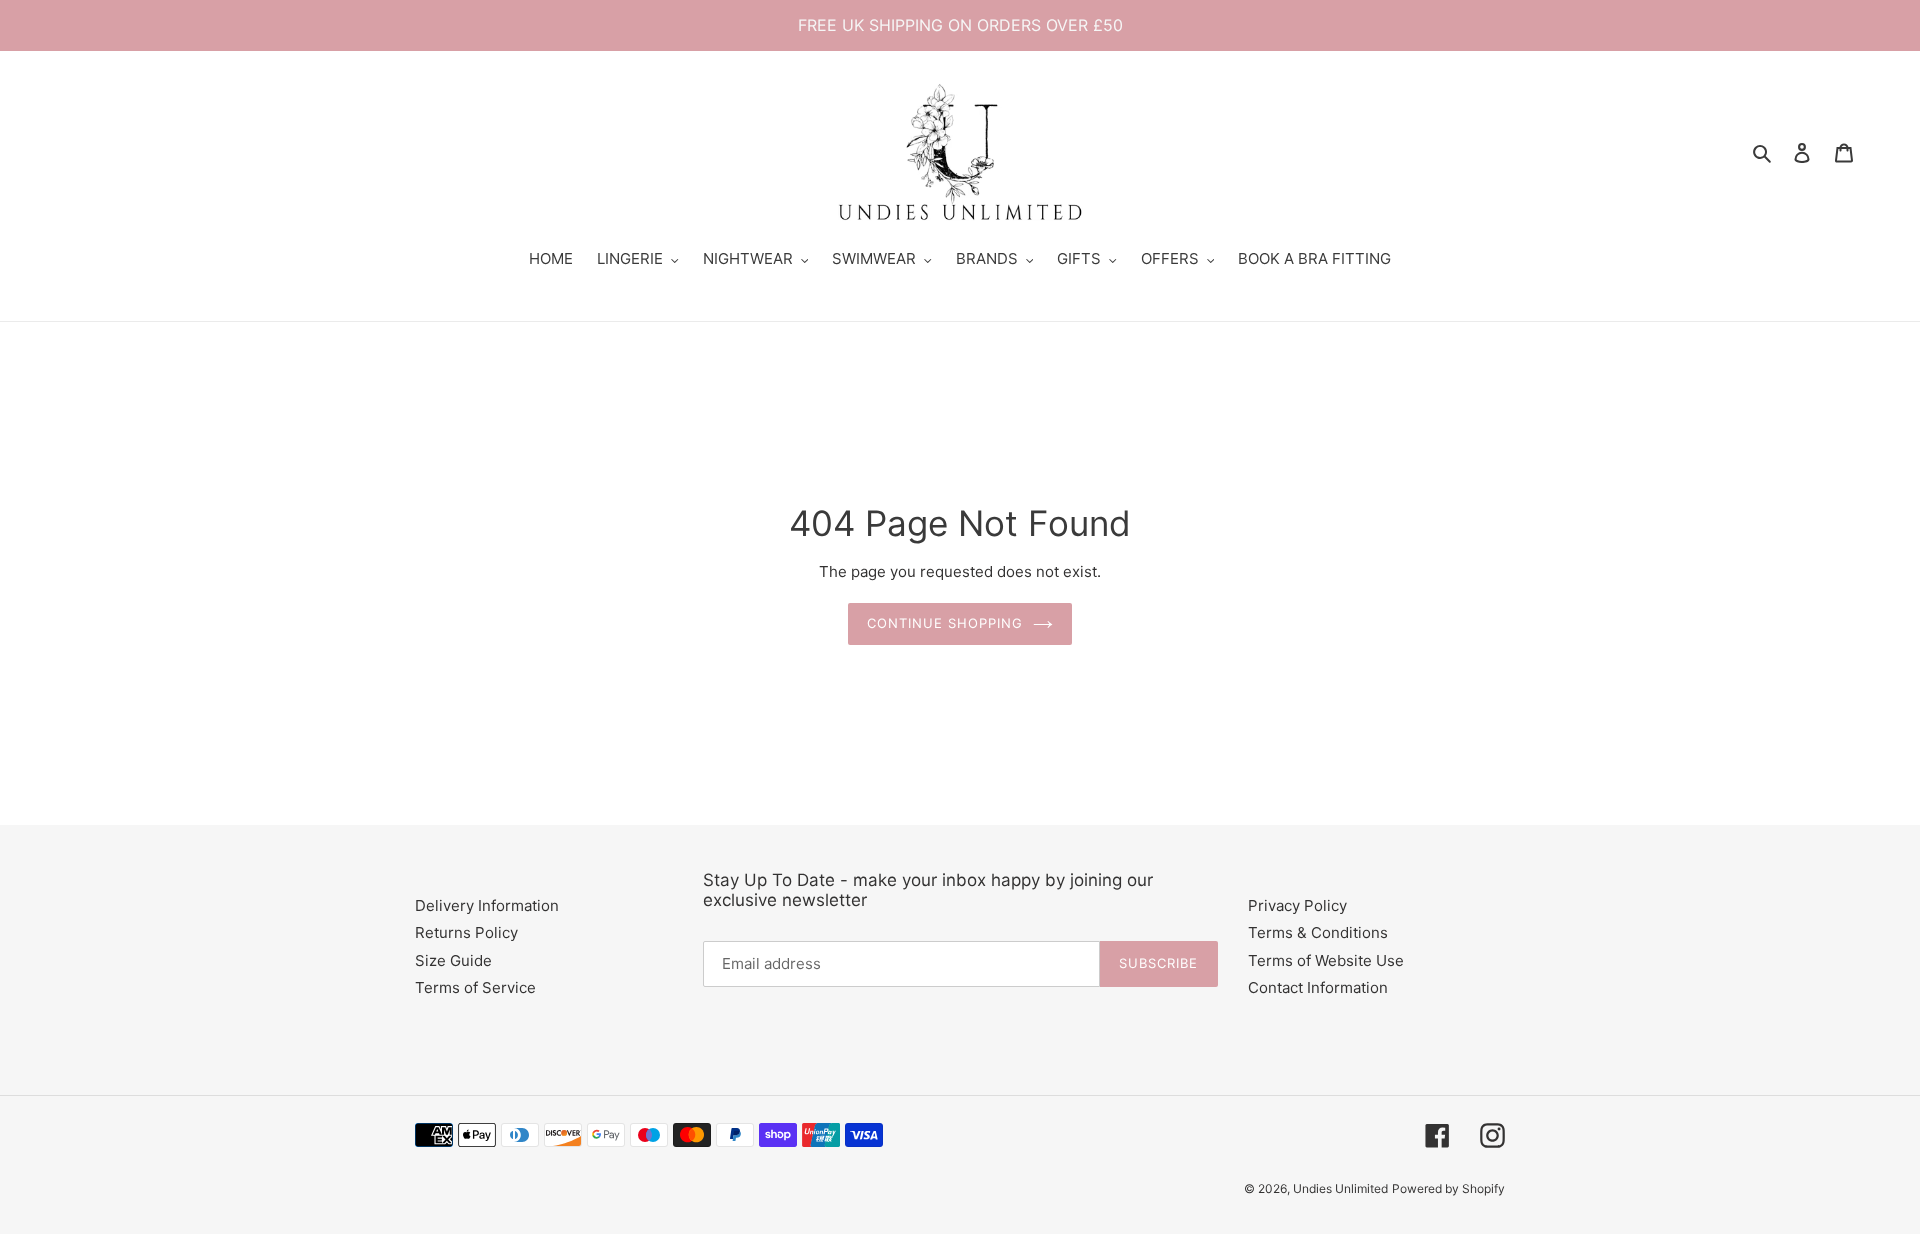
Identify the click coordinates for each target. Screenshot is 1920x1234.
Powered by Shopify (1448, 1188)
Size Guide (453, 960)
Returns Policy (466, 932)
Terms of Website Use (1326, 960)
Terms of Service (475, 987)
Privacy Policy (1297, 905)
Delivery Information (487, 905)
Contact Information (1318, 987)
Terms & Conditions (1318, 932)
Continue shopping (945, 623)
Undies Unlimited (1340, 1188)
